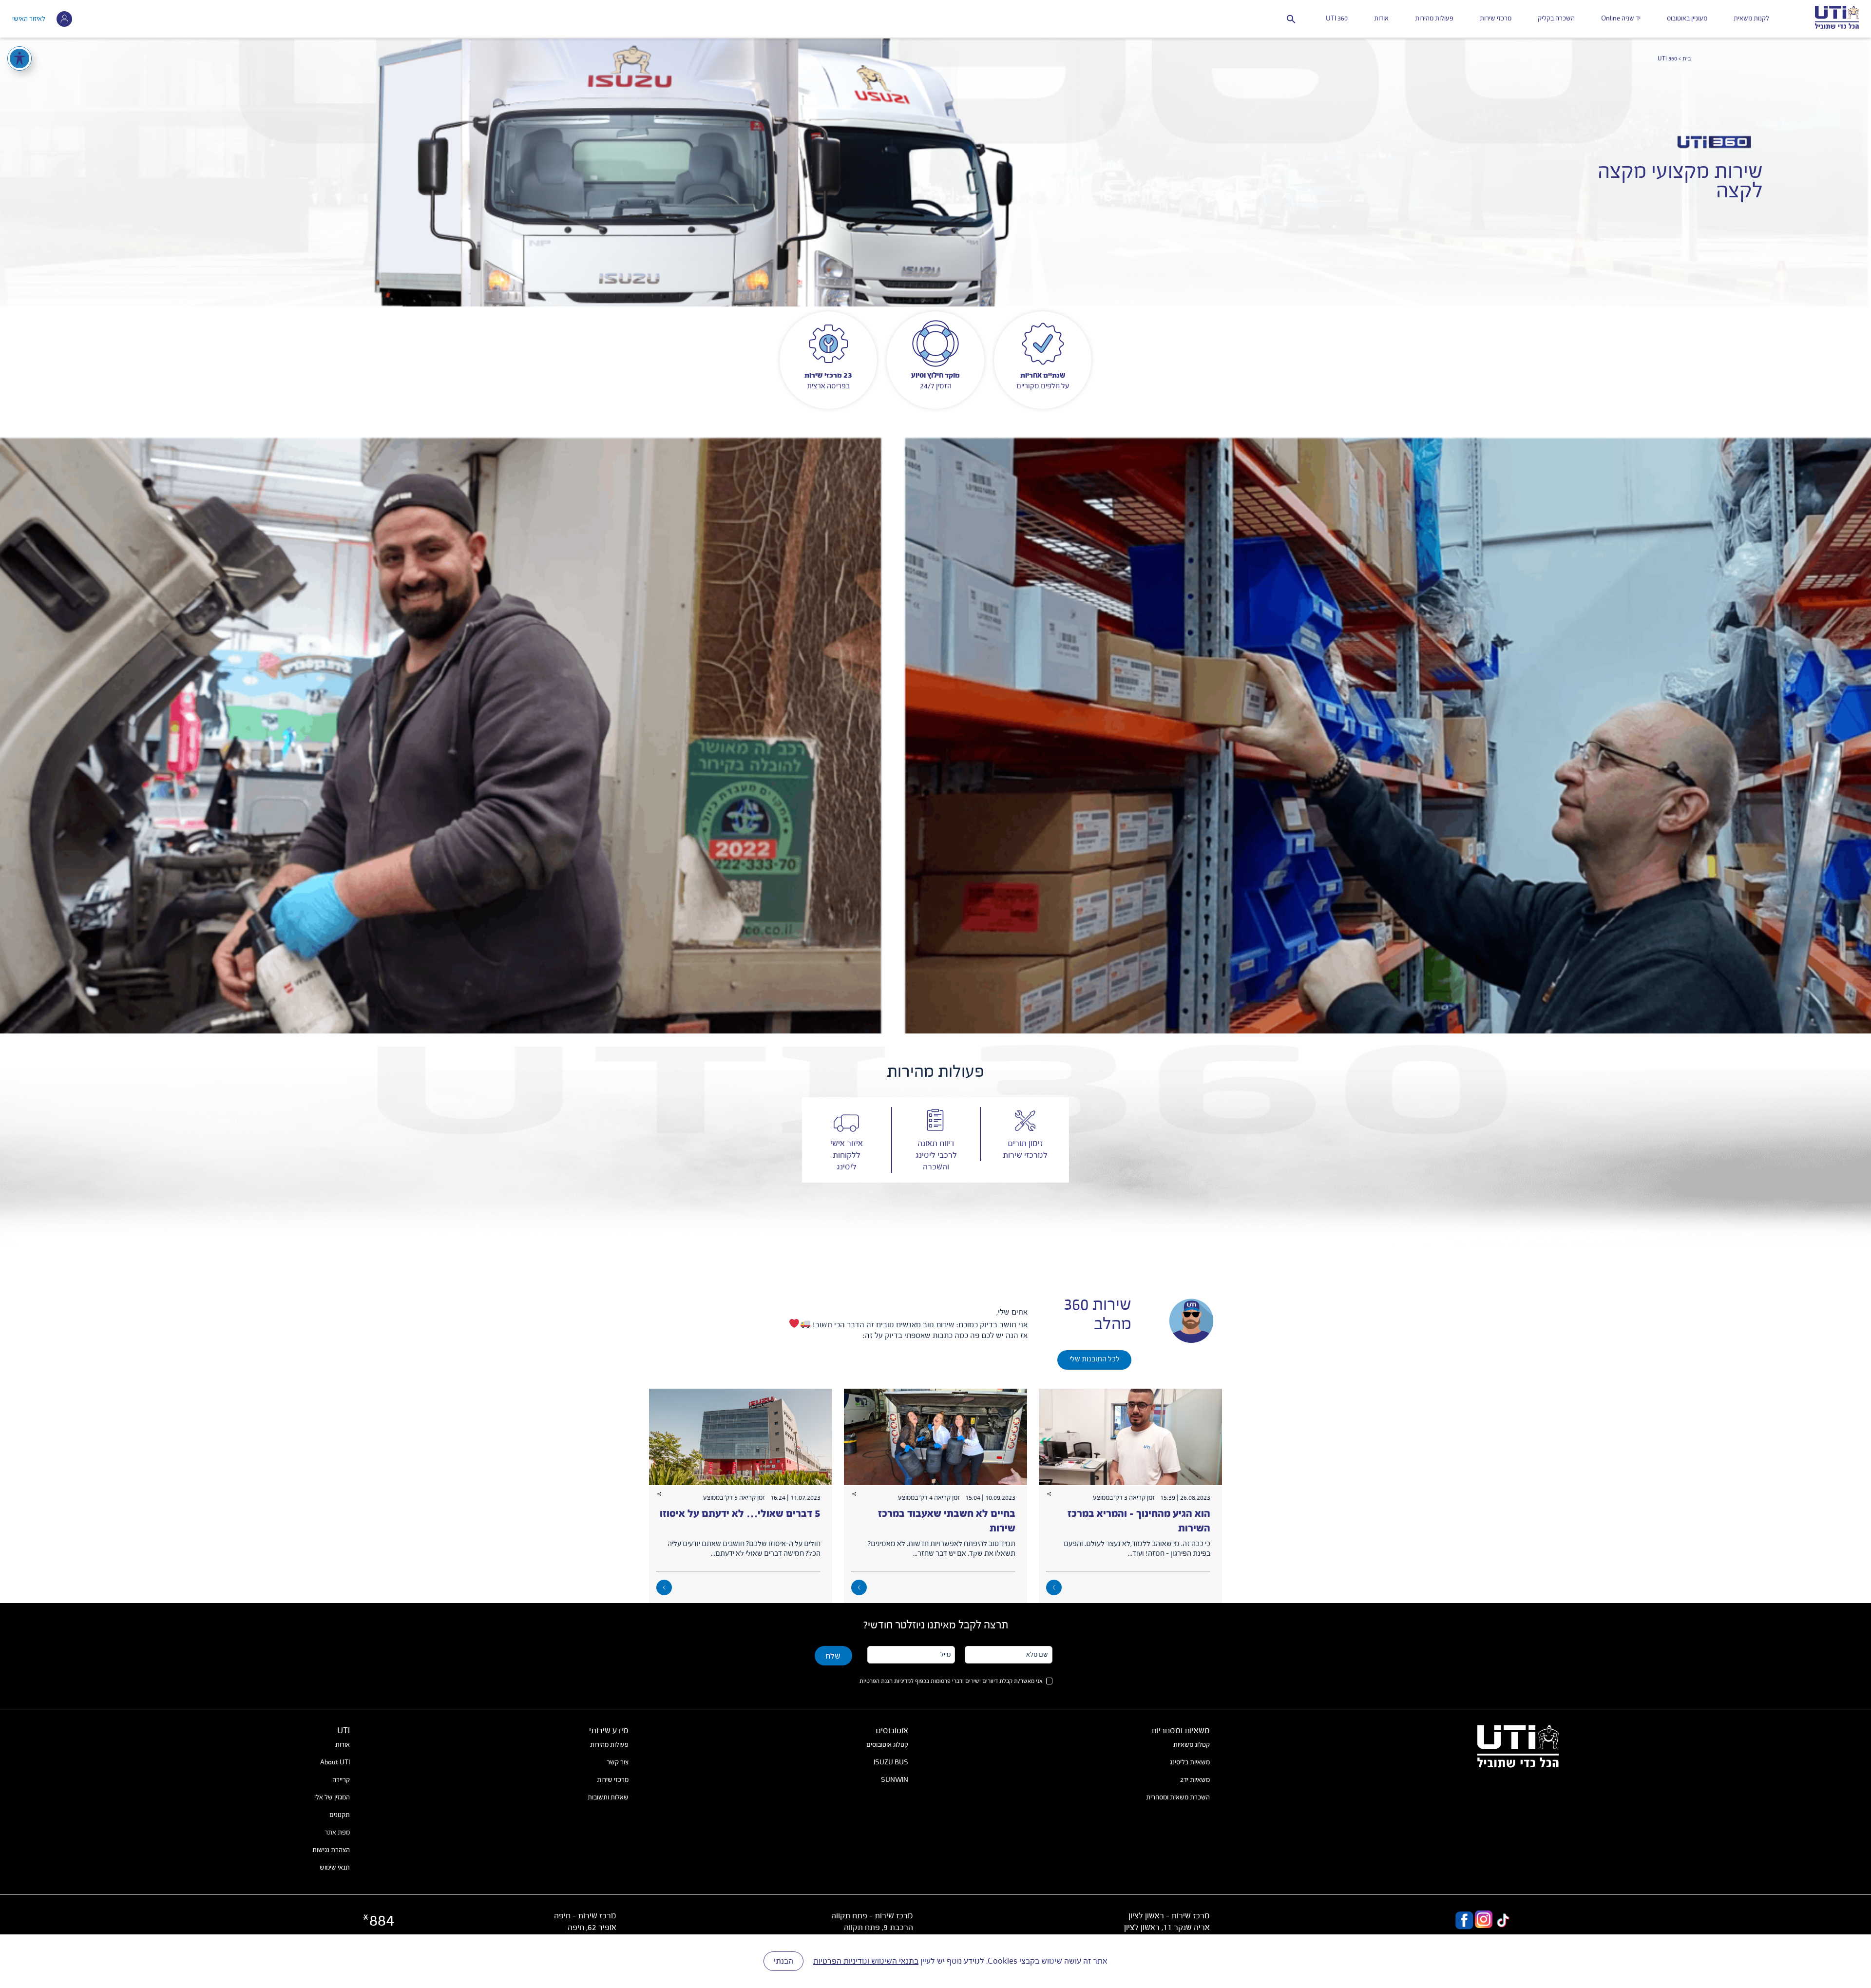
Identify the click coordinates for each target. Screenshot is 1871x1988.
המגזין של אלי (332, 1797)
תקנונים (340, 1815)
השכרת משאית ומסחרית (1178, 1797)
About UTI (335, 1762)
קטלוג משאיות (1192, 1745)
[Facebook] (1464, 1921)
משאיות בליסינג (1190, 1762)
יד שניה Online (1621, 19)
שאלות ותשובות (608, 1797)
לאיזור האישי (29, 19)
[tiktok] (1503, 1921)
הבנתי (783, 1961)
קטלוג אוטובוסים (887, 1745)
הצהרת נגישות (331, 1850)
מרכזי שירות (1496, 19)
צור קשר (618, 1762)
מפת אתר (337, 1833)
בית (1687, 59)
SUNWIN (895, 1780)
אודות (1381, 19)
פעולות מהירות (1434, 19)
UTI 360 (1337, 19)
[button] (1291, 19)
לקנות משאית (1751, 19)
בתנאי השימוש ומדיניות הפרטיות (866, 1961)
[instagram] (1484, 1921)
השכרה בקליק (1556, 19)
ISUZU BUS (891, 1762)
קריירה (341, 1780)
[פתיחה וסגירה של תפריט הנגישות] (19, 58)
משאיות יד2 (1195, 1780)
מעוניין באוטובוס (1687, 19)
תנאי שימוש (335, 1868)
